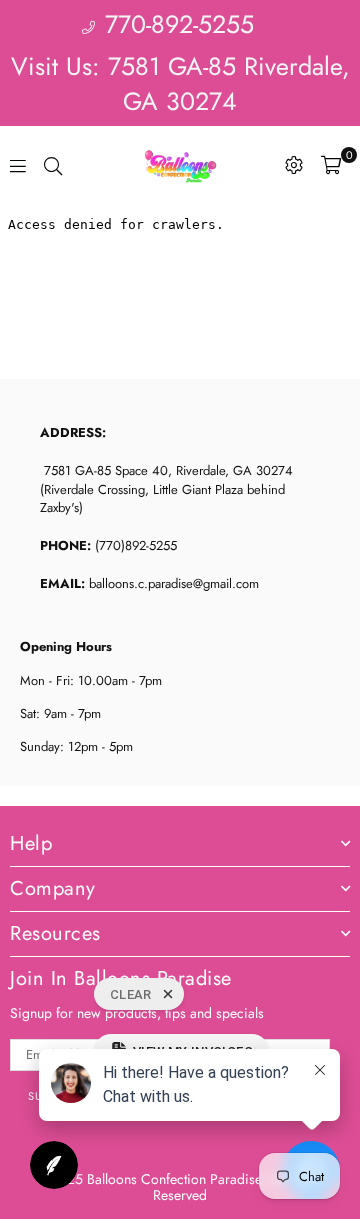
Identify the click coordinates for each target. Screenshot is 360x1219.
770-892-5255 (175, 24)
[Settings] (294, 165)
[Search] (53, 165)
